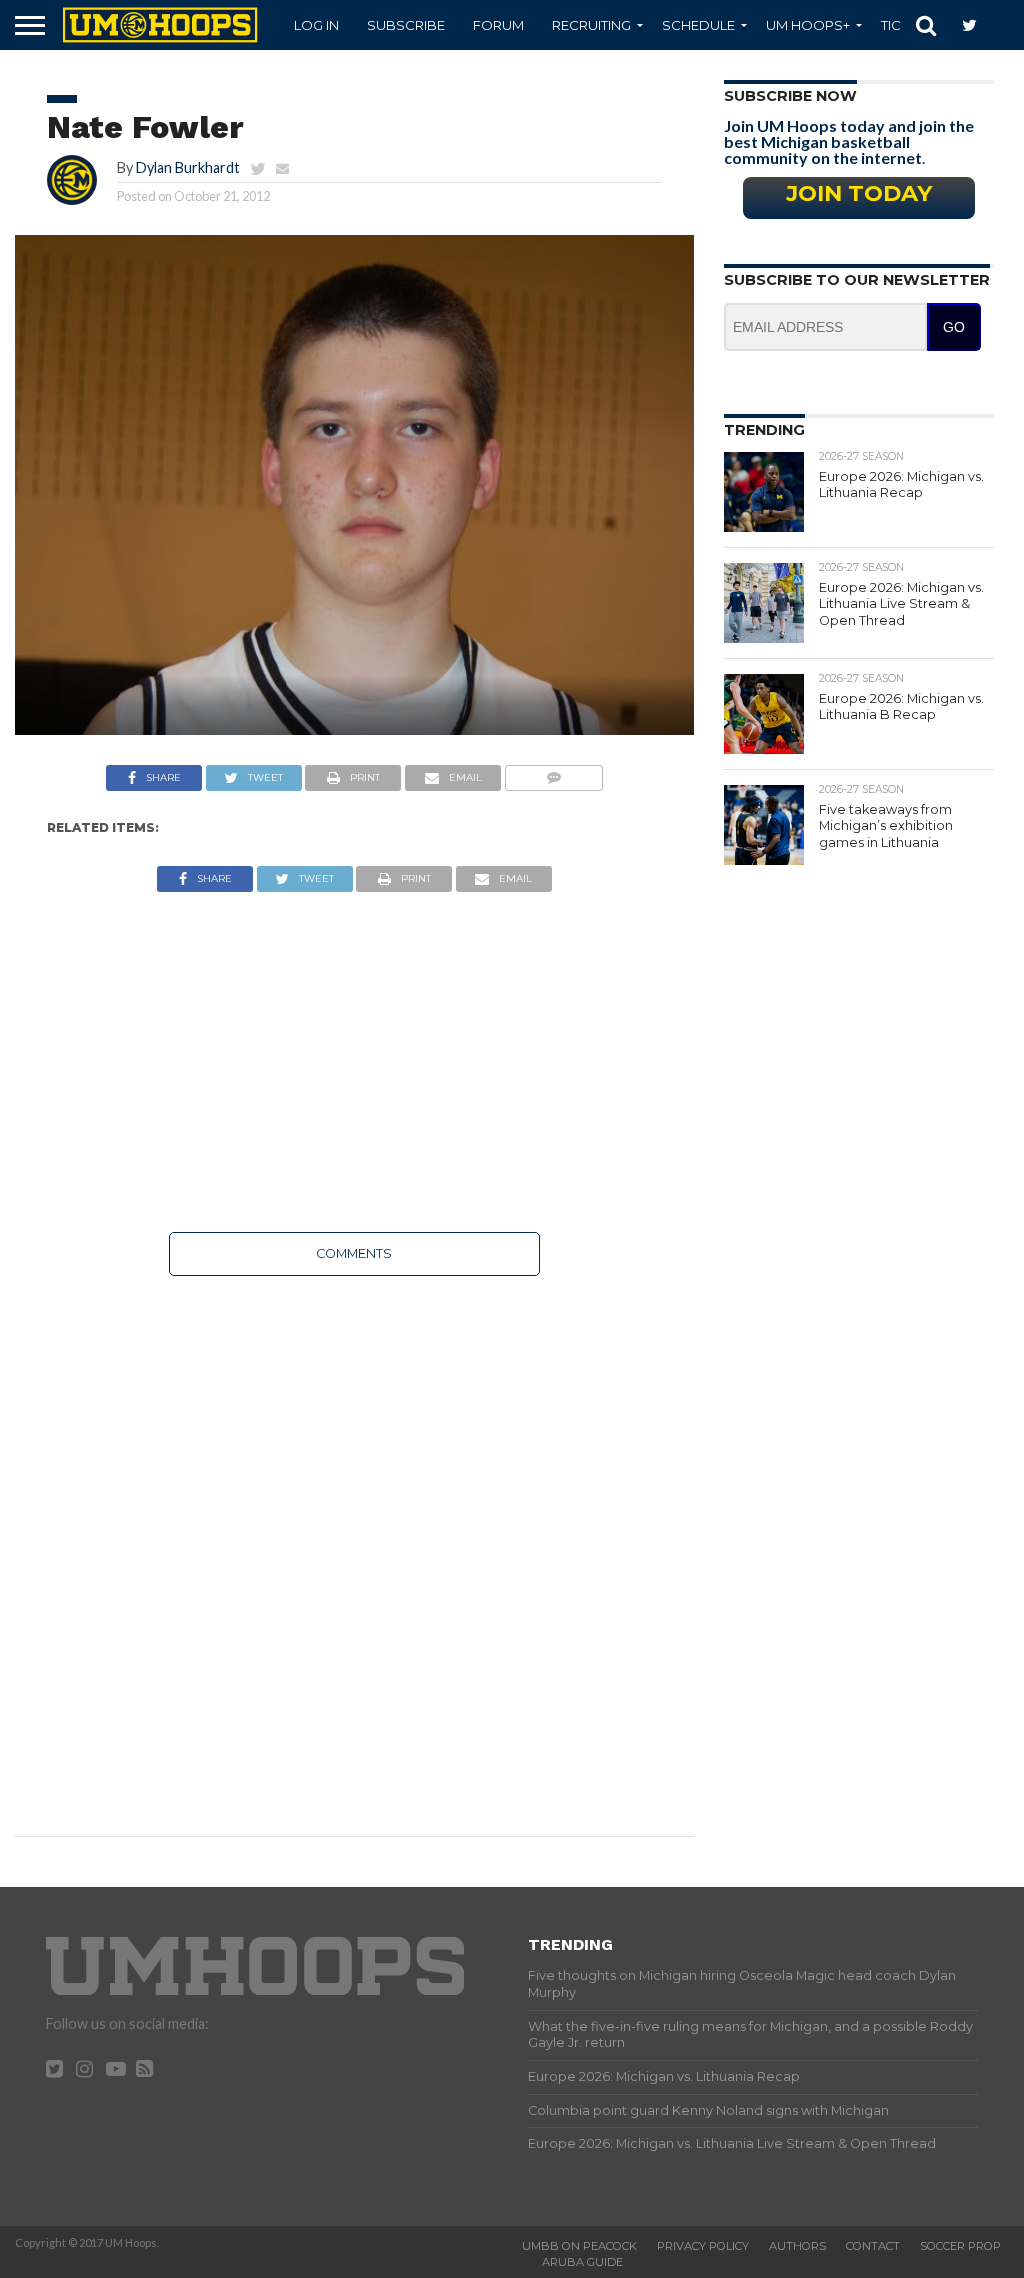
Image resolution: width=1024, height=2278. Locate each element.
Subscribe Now (790, 96)
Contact (873, 2246)
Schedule (698, 25)
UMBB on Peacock (579, 2246)
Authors (797, 2246)
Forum (498, 25)
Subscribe (406, 25)
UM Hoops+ (808, 25)
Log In (316, 25)
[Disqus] (355, 1542)
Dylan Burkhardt (188, 167)
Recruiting (591, 25)
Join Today (859, 193)
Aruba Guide (582, 2262)
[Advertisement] (355, 1062)
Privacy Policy (703, 2246)
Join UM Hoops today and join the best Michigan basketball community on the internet (849, 141)
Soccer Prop (960, 2246)
